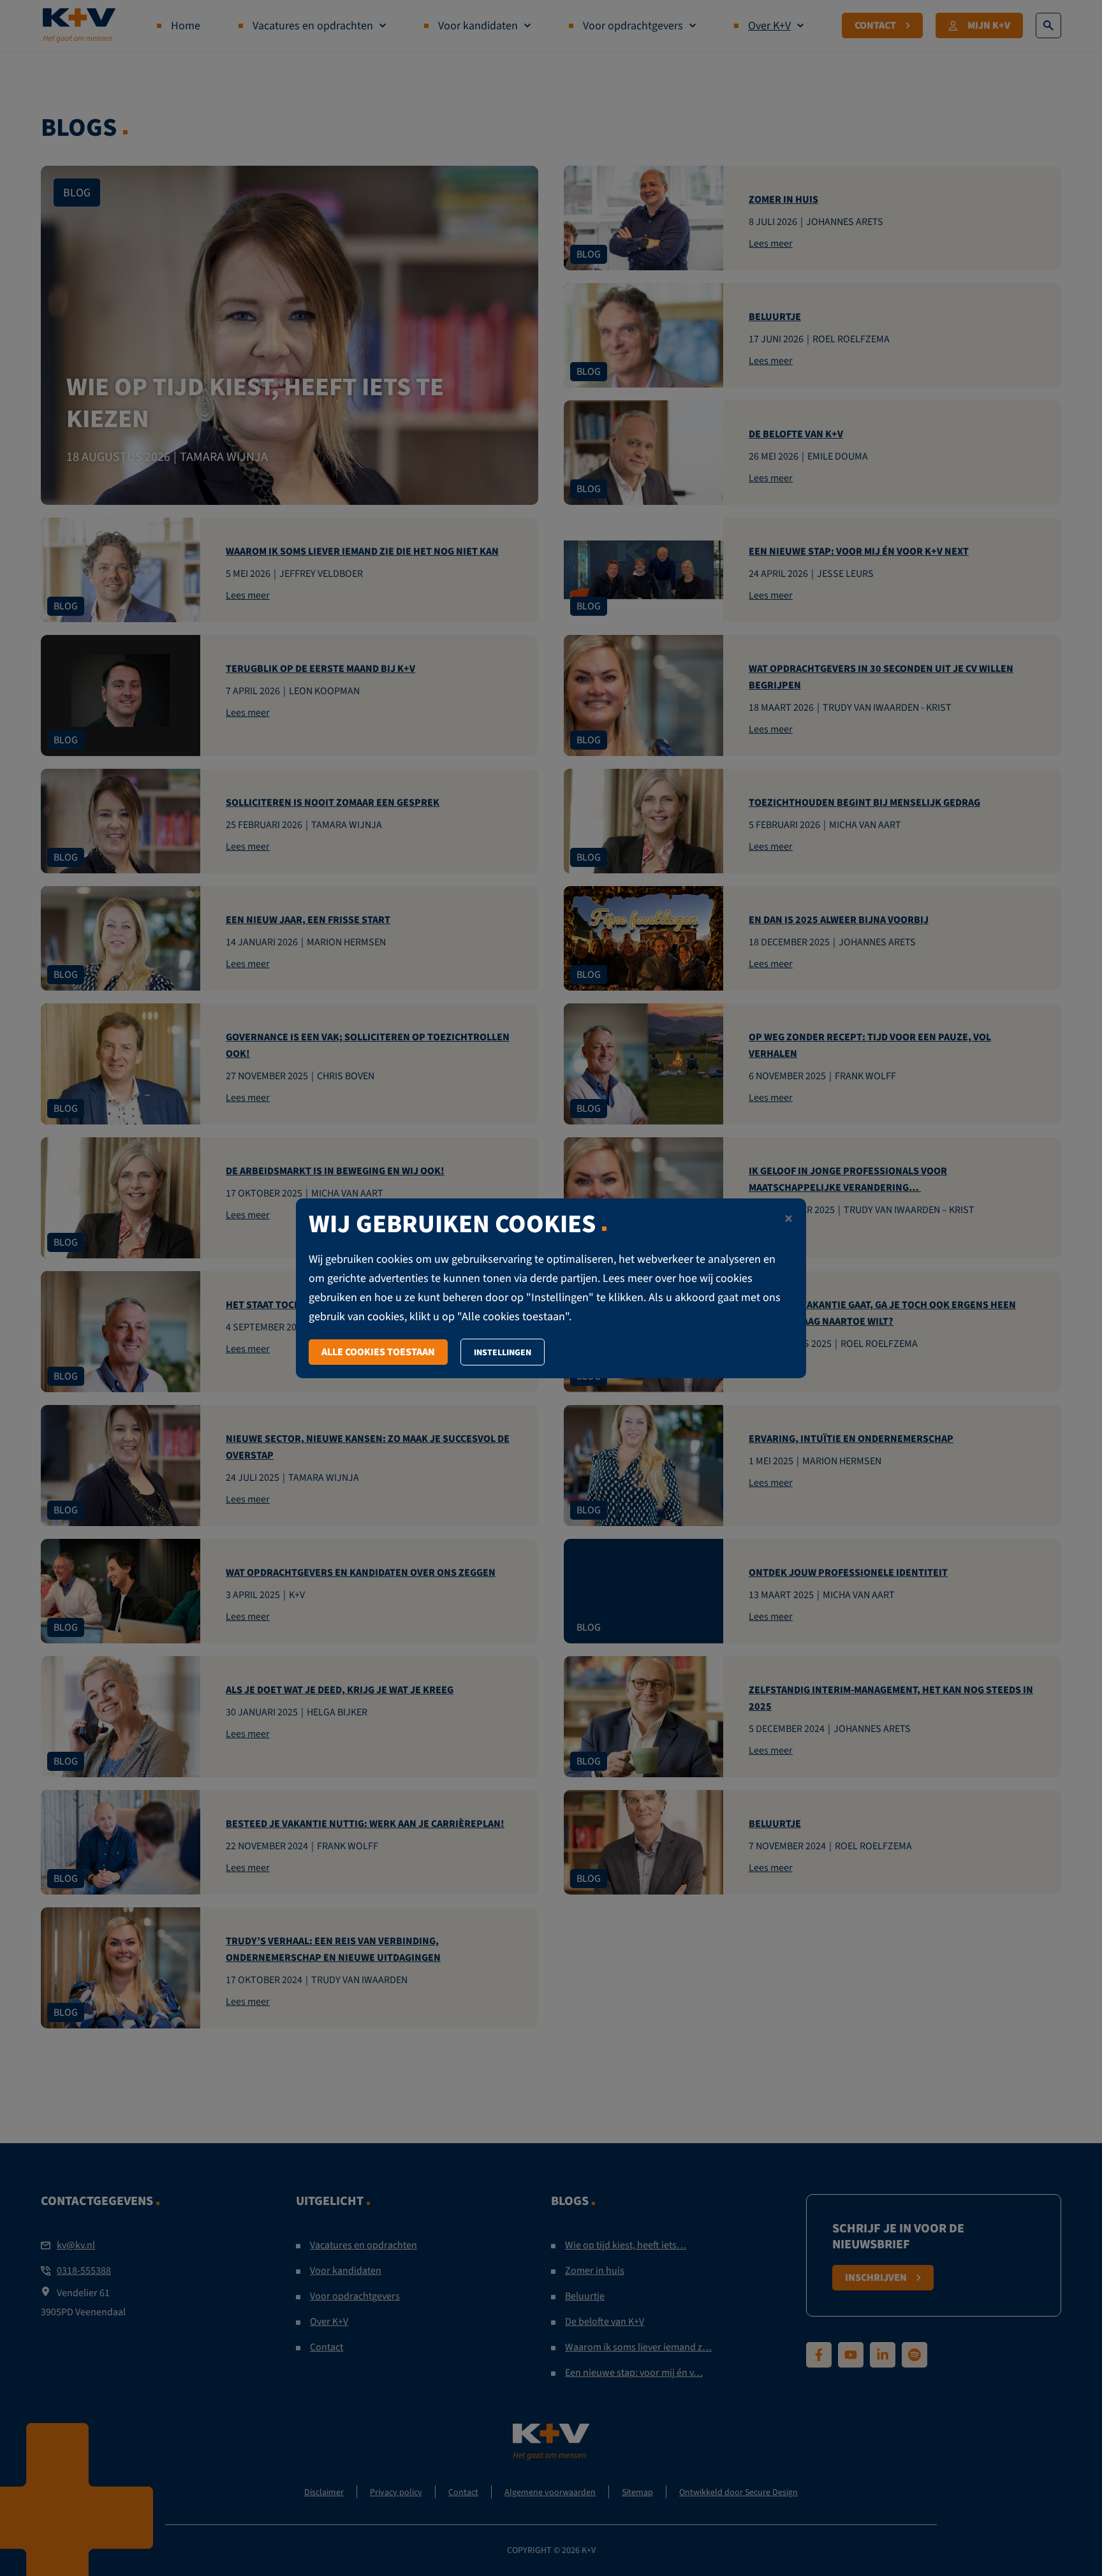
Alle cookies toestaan (378, 1352)
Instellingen (503, 1352)
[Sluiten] (789, 1220)
